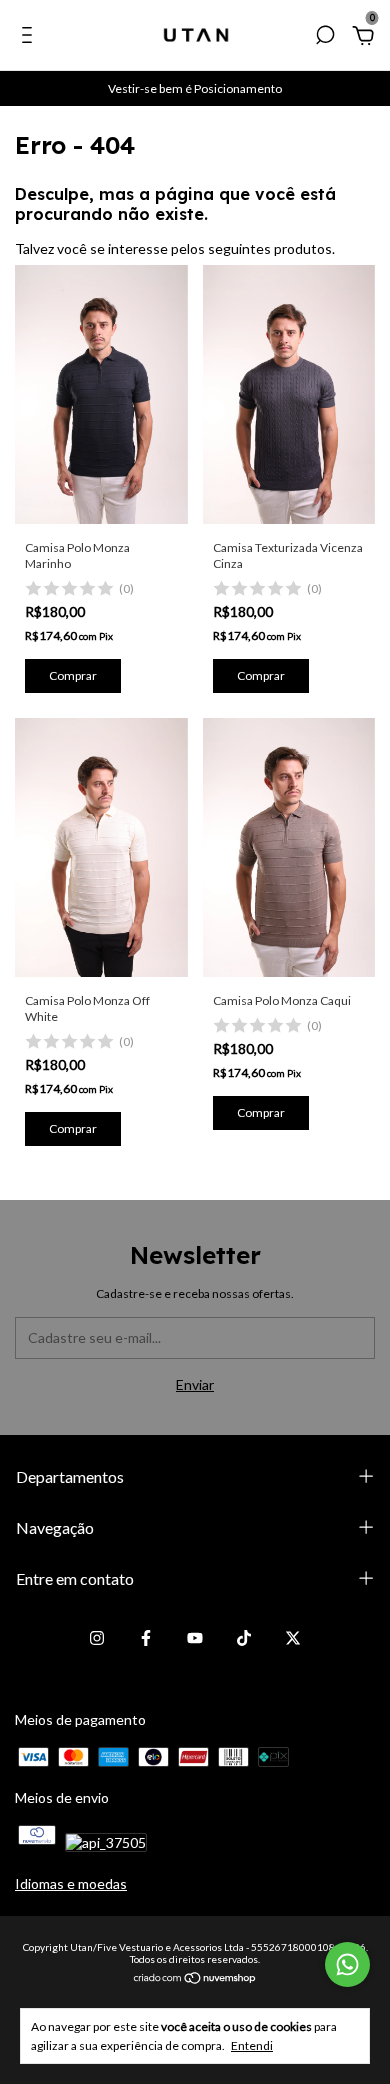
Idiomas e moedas (71, 1883)
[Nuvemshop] (195, 1978)
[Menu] (30, 37)
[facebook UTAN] (146, 1638)
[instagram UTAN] (97, 1638)
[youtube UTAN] (195, 1638)
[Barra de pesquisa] (325, 37)
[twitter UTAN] (293, 1638)
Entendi (252, 2045)
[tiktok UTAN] (244, 1638)
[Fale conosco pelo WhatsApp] (347, 1964)
